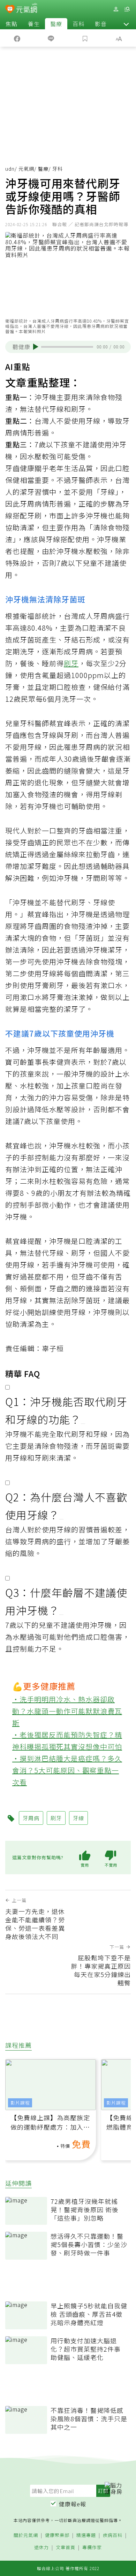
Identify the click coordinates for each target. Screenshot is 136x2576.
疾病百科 (113, 2535)
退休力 (41, 2548)
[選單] (127, 9)
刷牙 (71, 663)
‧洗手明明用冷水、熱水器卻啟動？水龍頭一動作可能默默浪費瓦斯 (67, 1711)
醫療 (56, 24)
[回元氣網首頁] (27, 9)
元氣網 (26, 169)
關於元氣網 (26, 2535)
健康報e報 (73, 2504)
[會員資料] (116, 9)
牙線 (108, 492)
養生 (34, 24)
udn (10, 169)
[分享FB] (17, 38)
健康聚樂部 (57, 2535)
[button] (126, 24)
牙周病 (31, 504)
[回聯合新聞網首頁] (10, 10)
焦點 (12, 24)
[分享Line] (51, 38)
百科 (78, 24)
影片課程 (20, 2103)
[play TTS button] (36, 347)
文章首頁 (66, 2548)
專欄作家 (92, 2548)
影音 (101, 24)
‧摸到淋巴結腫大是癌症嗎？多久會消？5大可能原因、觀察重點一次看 (67, 1770)
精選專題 (86, 2535)
